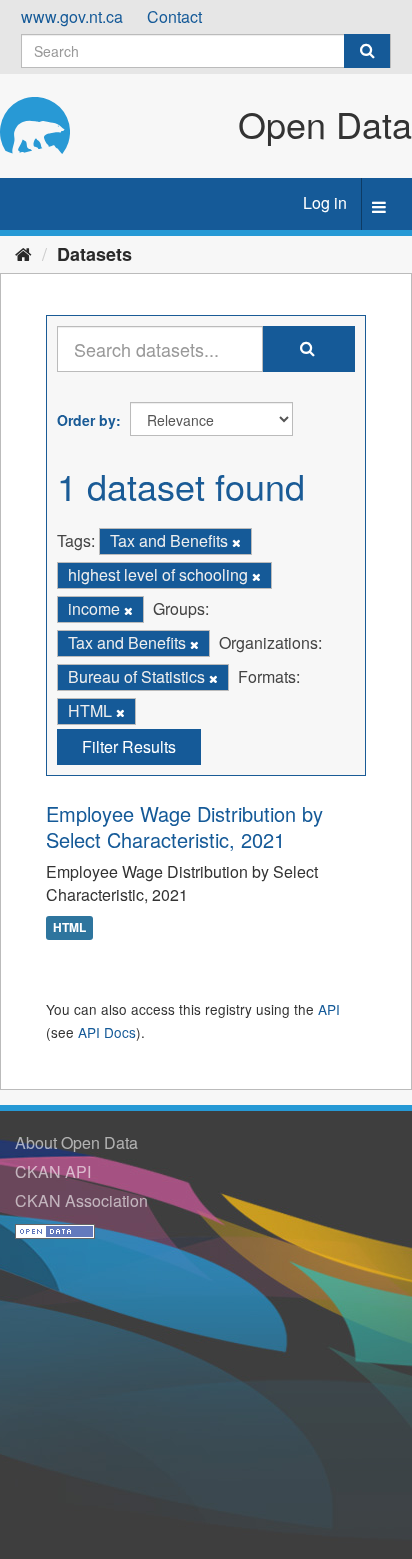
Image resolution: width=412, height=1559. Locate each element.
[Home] (23, 253)
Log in (325, 202)
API (329, 1009)
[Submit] (367, 51)
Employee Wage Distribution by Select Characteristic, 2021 (184, 826)
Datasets (94, 254)
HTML (69, 927)
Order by (86, 420)
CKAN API (53, 1171)
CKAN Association (81, 1200)
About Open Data (76, 1142)
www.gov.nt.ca (72, 16)
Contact (174, 16)
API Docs (107, 1032)
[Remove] (236, 542)
